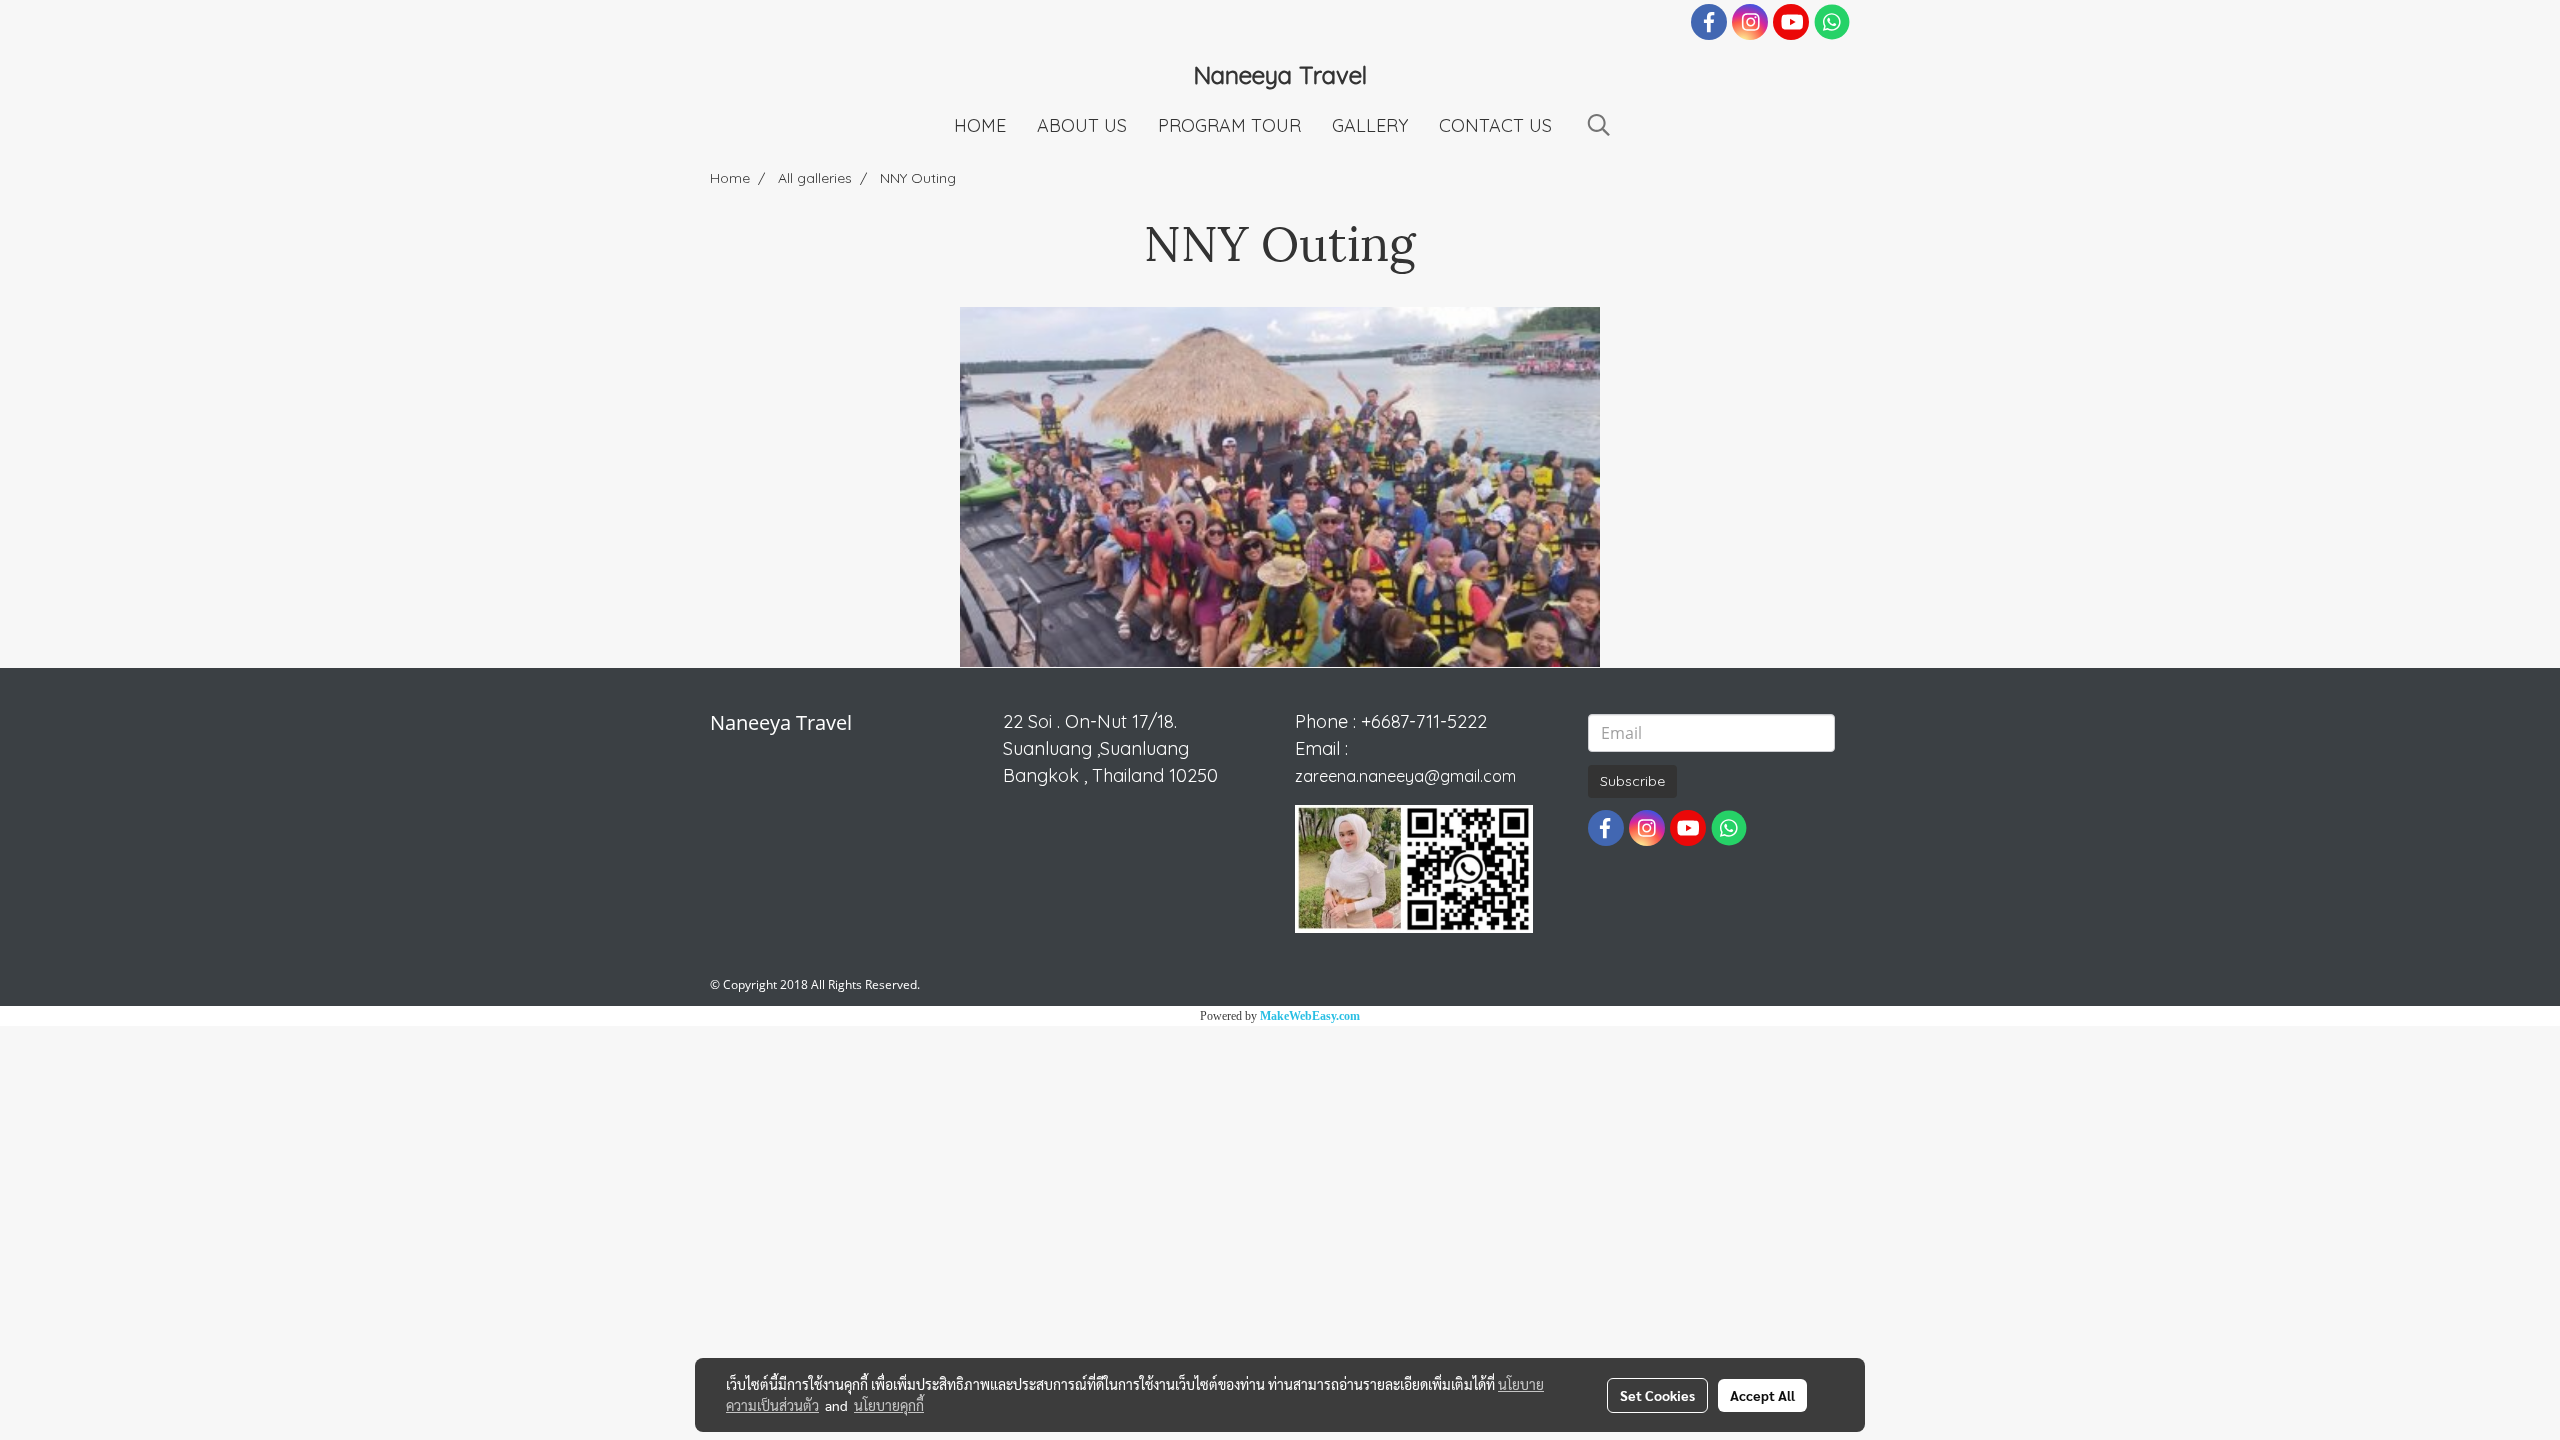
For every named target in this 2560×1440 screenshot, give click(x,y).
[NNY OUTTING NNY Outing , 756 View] (1280, 487)
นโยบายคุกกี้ (889, 1405)
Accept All (1762, 1395)
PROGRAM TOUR (1229, 125)
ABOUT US (1082, 125)
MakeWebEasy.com (1310, 1016)
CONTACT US (1495, 125)
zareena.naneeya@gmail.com (1405, 776)
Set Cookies (1657, 1395)
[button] (1599, 125)
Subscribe (1632, 781)
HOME (980, 125)
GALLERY (1370, 125)
